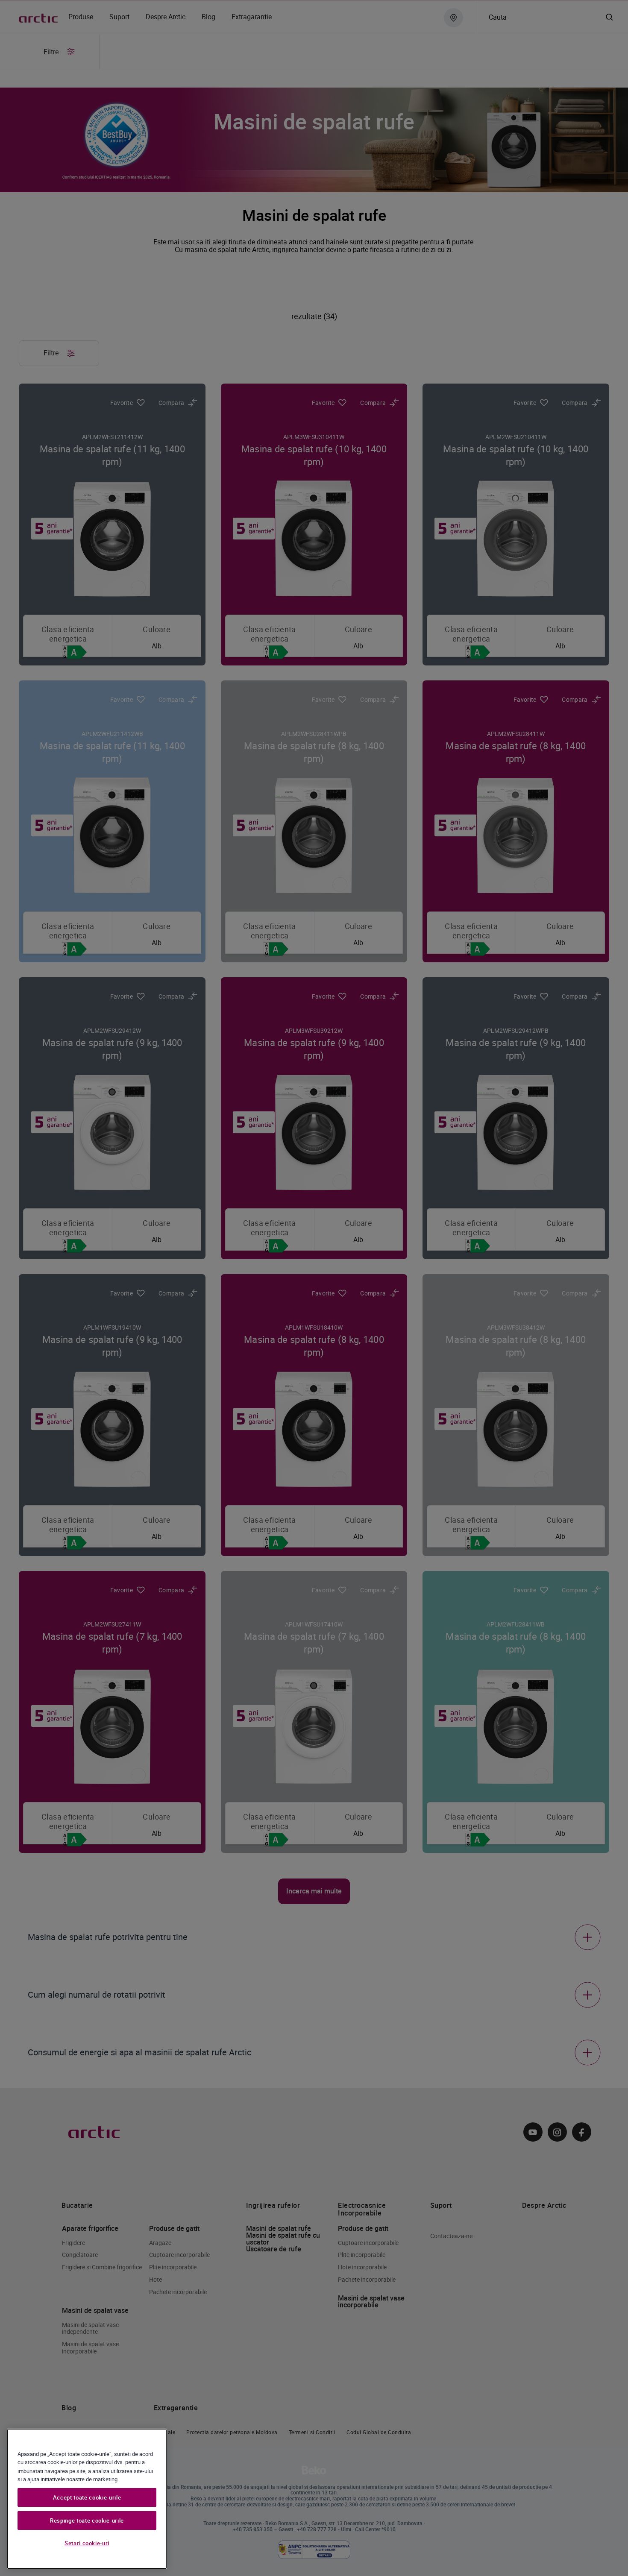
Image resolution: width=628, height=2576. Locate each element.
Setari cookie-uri (87, 2543)
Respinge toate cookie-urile (87, 2520)
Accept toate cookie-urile (87, 2497)
